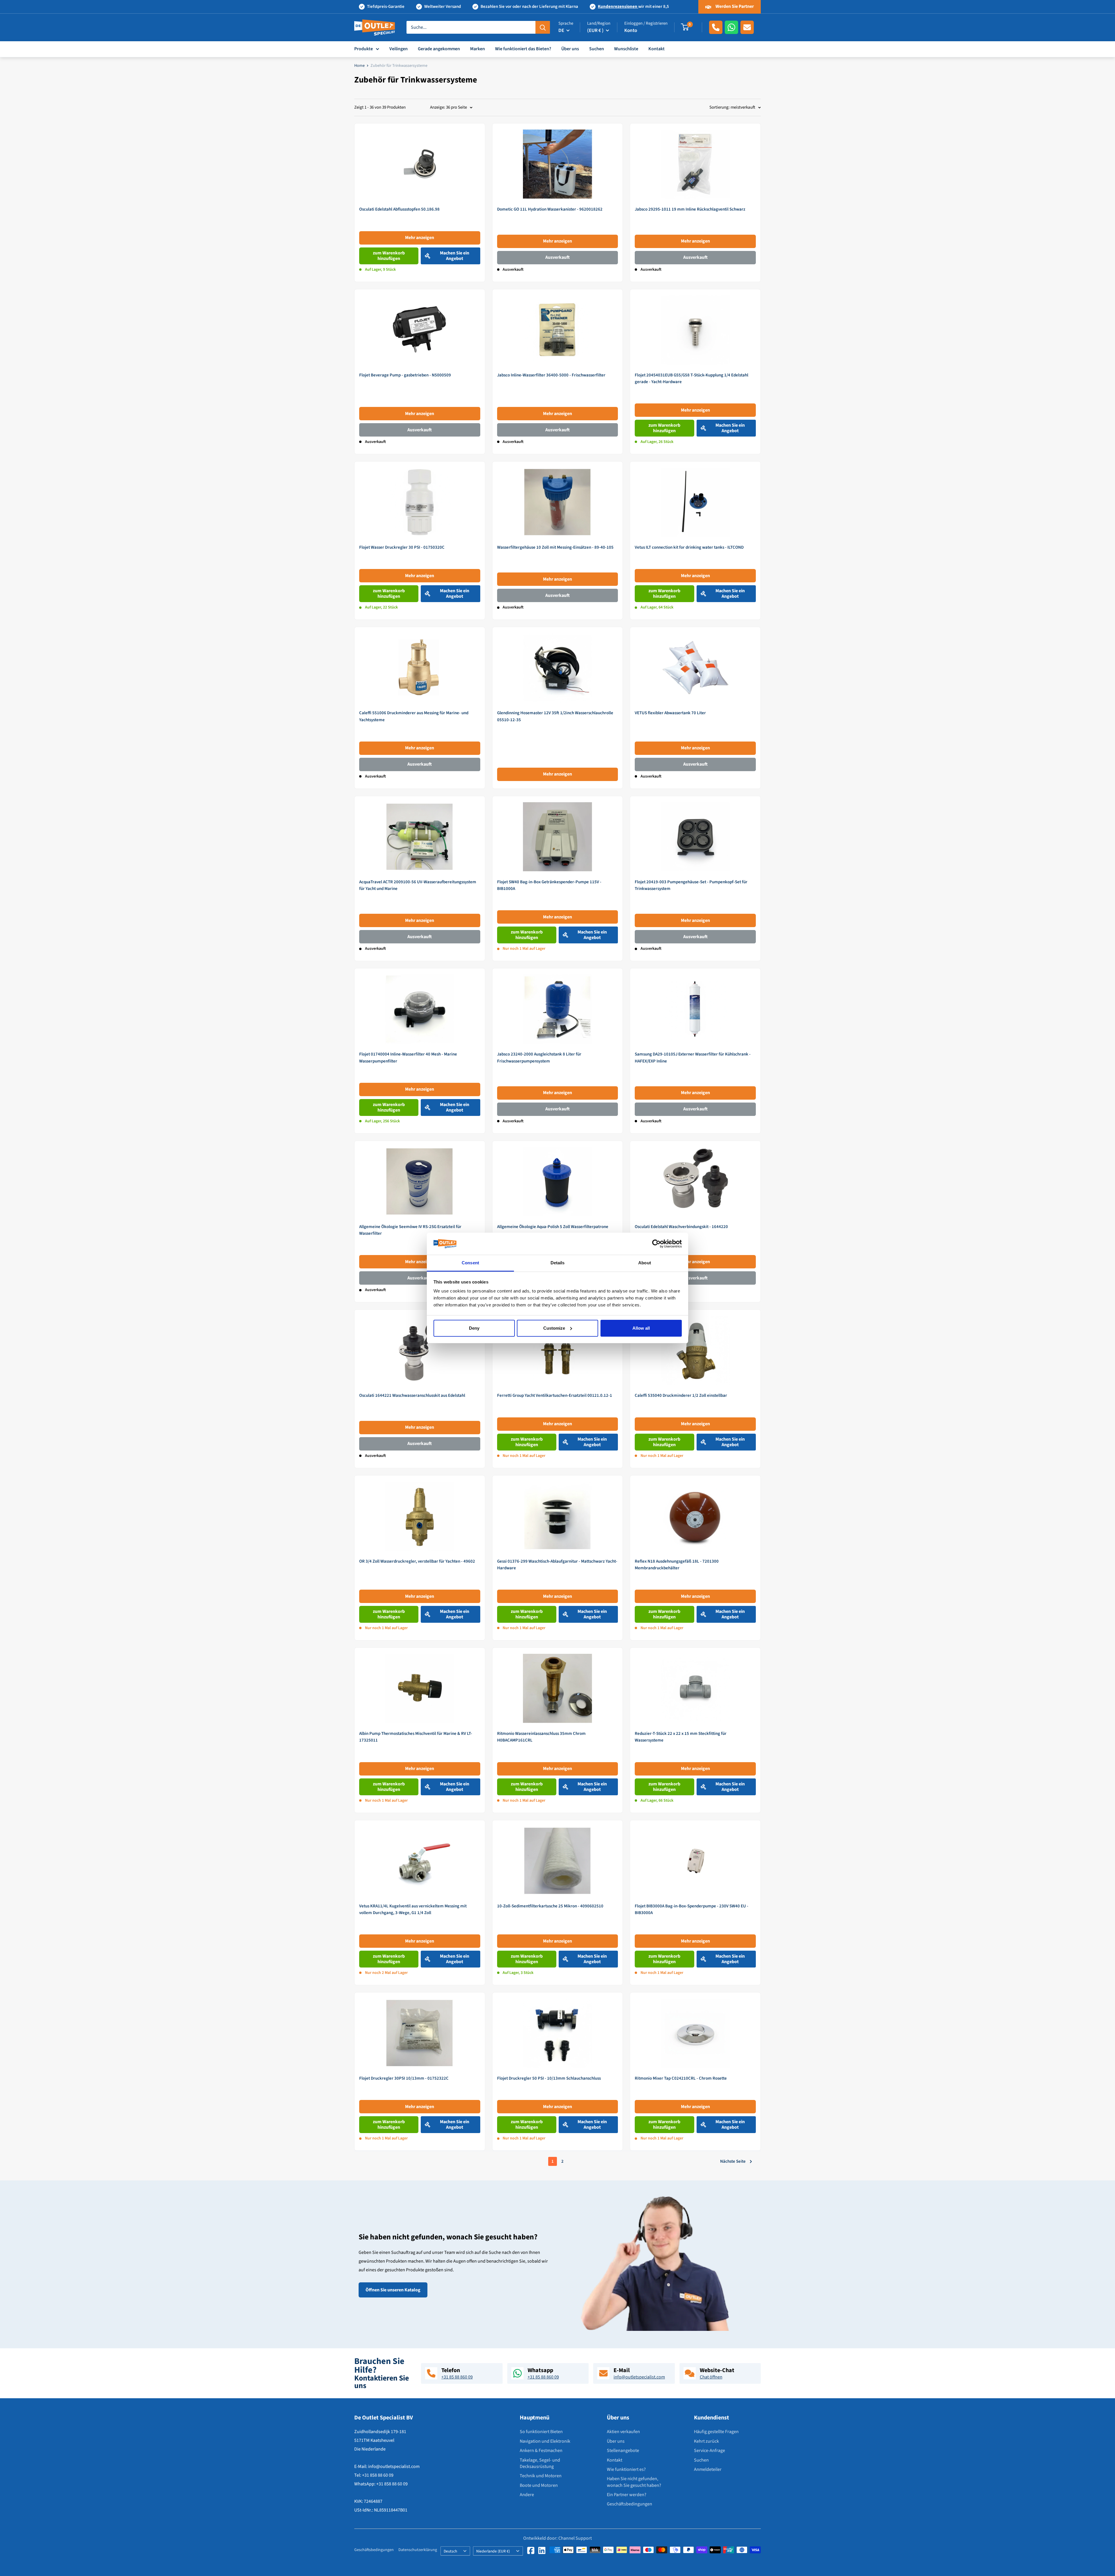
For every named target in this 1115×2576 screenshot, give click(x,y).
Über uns (570, 49)
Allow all (641, 1328)
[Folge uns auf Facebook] (531, 2550)
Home (359, 66)
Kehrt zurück (706, 2441)
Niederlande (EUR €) (493, 2551)
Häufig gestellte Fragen (716, 2432)
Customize (554, 1328)
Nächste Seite (733, 2161)
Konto (631, 30)
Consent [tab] (470, 1263)
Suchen (597, 49)
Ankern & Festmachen (541, 2451)
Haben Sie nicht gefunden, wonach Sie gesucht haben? (634, 2482)
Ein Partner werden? (627, 2495)
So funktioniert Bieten (541, 2432)
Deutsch (450, 2551)
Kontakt (657, 49)
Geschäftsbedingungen (630, 2504)
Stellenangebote (623, 2451)
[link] (420, 202)
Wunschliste (626, 49)
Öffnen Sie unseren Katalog (393, 2290)
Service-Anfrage (710, 2451)
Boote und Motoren (539, 2485)
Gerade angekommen (439, 49)
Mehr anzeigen (420, 238)
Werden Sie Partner (734, 6)
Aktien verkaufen (623, 2432)
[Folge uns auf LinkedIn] (542, 2550)
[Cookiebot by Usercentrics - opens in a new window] (656, 1244)
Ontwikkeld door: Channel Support (557, 2539)
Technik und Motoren (541, 2476)
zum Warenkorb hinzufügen (389, 256)
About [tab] (645, 1263)
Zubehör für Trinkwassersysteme (399, 66)
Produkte (364, 49)
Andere (527, 2495)
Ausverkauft (557, 257)
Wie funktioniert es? (626, 2469)
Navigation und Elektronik (545, 2441)
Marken (478, 49)
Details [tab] (558, 1263)
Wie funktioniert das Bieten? (523, 49)
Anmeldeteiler (708, 2469)
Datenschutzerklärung (418, 2550)
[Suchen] (543, 27)
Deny (474, 1328)
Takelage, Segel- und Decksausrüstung (540, 2463)
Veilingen (399, 49)
